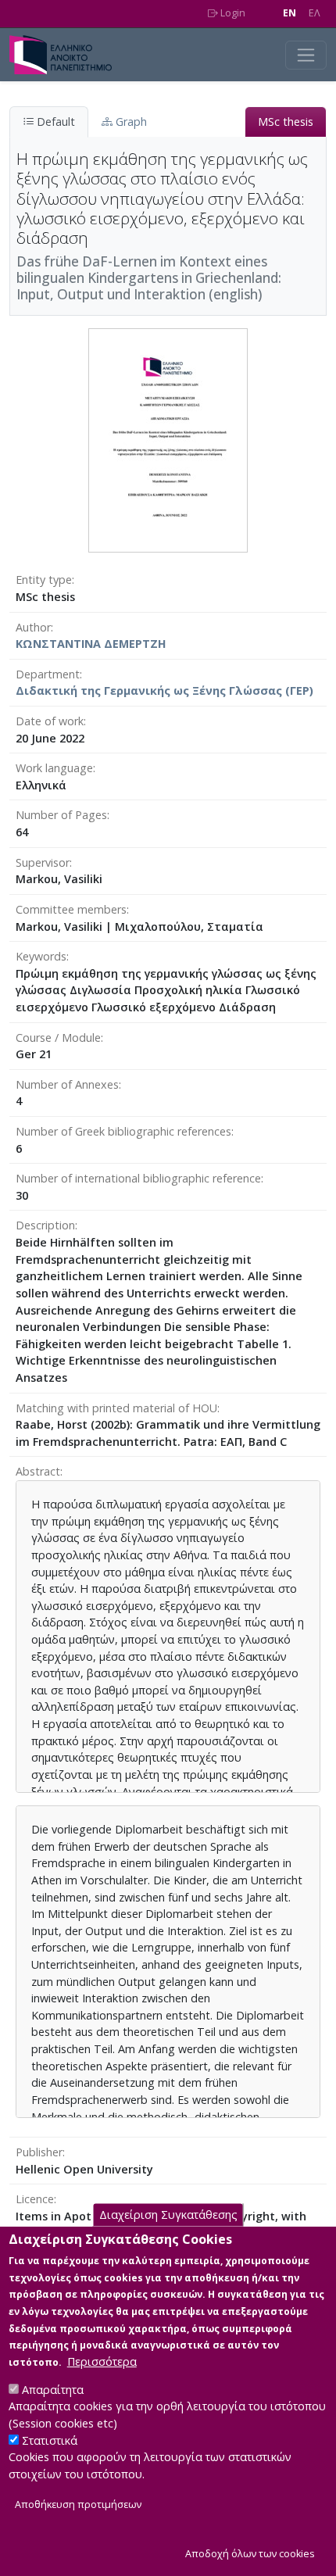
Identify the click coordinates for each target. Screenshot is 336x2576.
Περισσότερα (102, 2361)
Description (45, 1225)
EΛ (315, 13)
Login (232, 13)
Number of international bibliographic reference (138, 1178)
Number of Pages (61, 815)
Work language (54, 768)
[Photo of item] (168, 440)
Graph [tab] (130, 122)
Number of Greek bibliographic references (123, 1131)
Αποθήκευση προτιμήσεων (78, 2504)
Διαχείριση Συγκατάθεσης (168, 2215)
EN (290, 13)
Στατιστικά (50, 2440)
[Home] (67, 55)
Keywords (41, 956)
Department (48, 674)
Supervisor (43, 862)
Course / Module (58, 1038)
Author (33, 627)
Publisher (39, 2152)
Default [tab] (54, 122)
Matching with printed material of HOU (116, 1408)
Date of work (50, 721)
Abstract (38, 1471)
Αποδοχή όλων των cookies (250, 2554)
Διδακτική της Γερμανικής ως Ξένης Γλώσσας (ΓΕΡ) (164, 691)
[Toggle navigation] (306, 55)
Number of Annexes (67, 1084)
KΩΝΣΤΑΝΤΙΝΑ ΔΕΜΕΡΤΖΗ (91, 644)
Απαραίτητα (53, 2390)
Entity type (44, 580)
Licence (35, 2199)
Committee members (71, 909)
